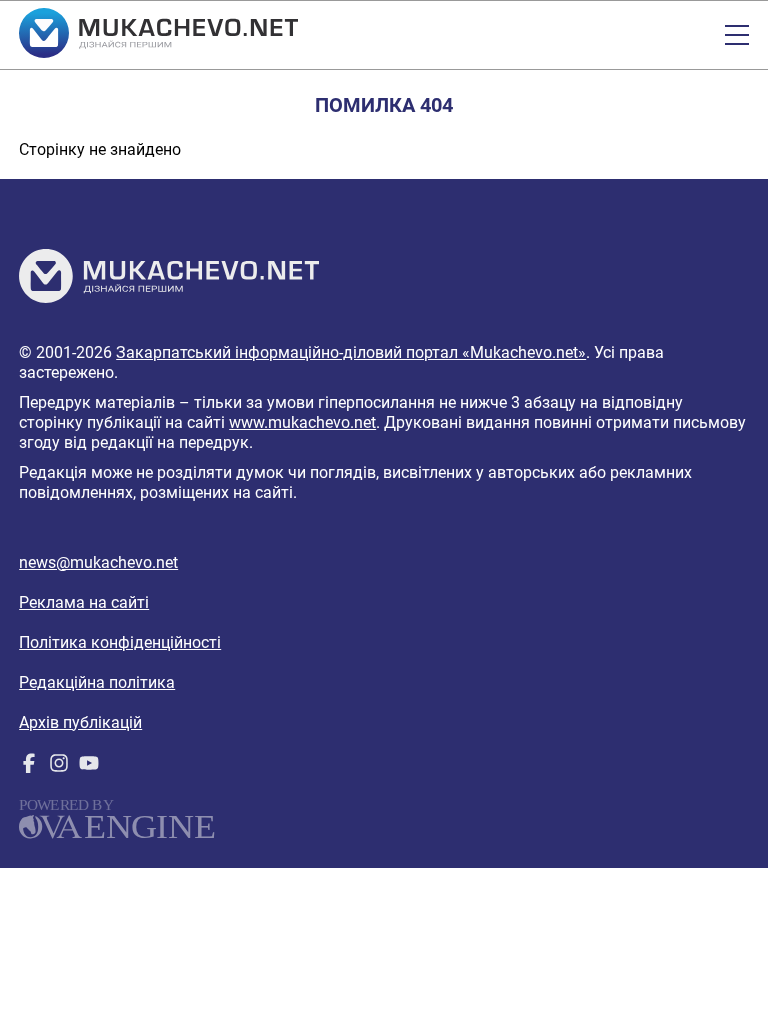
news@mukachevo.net (98, 562)
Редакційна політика (97, 682)
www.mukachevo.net (302, 422)
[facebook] (29, 767)
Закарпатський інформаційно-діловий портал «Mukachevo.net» (351, 352)
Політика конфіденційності (120, 642)
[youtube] (89, 767)
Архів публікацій (80, 722)
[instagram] (59, 767)
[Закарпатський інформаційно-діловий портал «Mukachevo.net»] (158, 35)
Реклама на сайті (84, 602)
